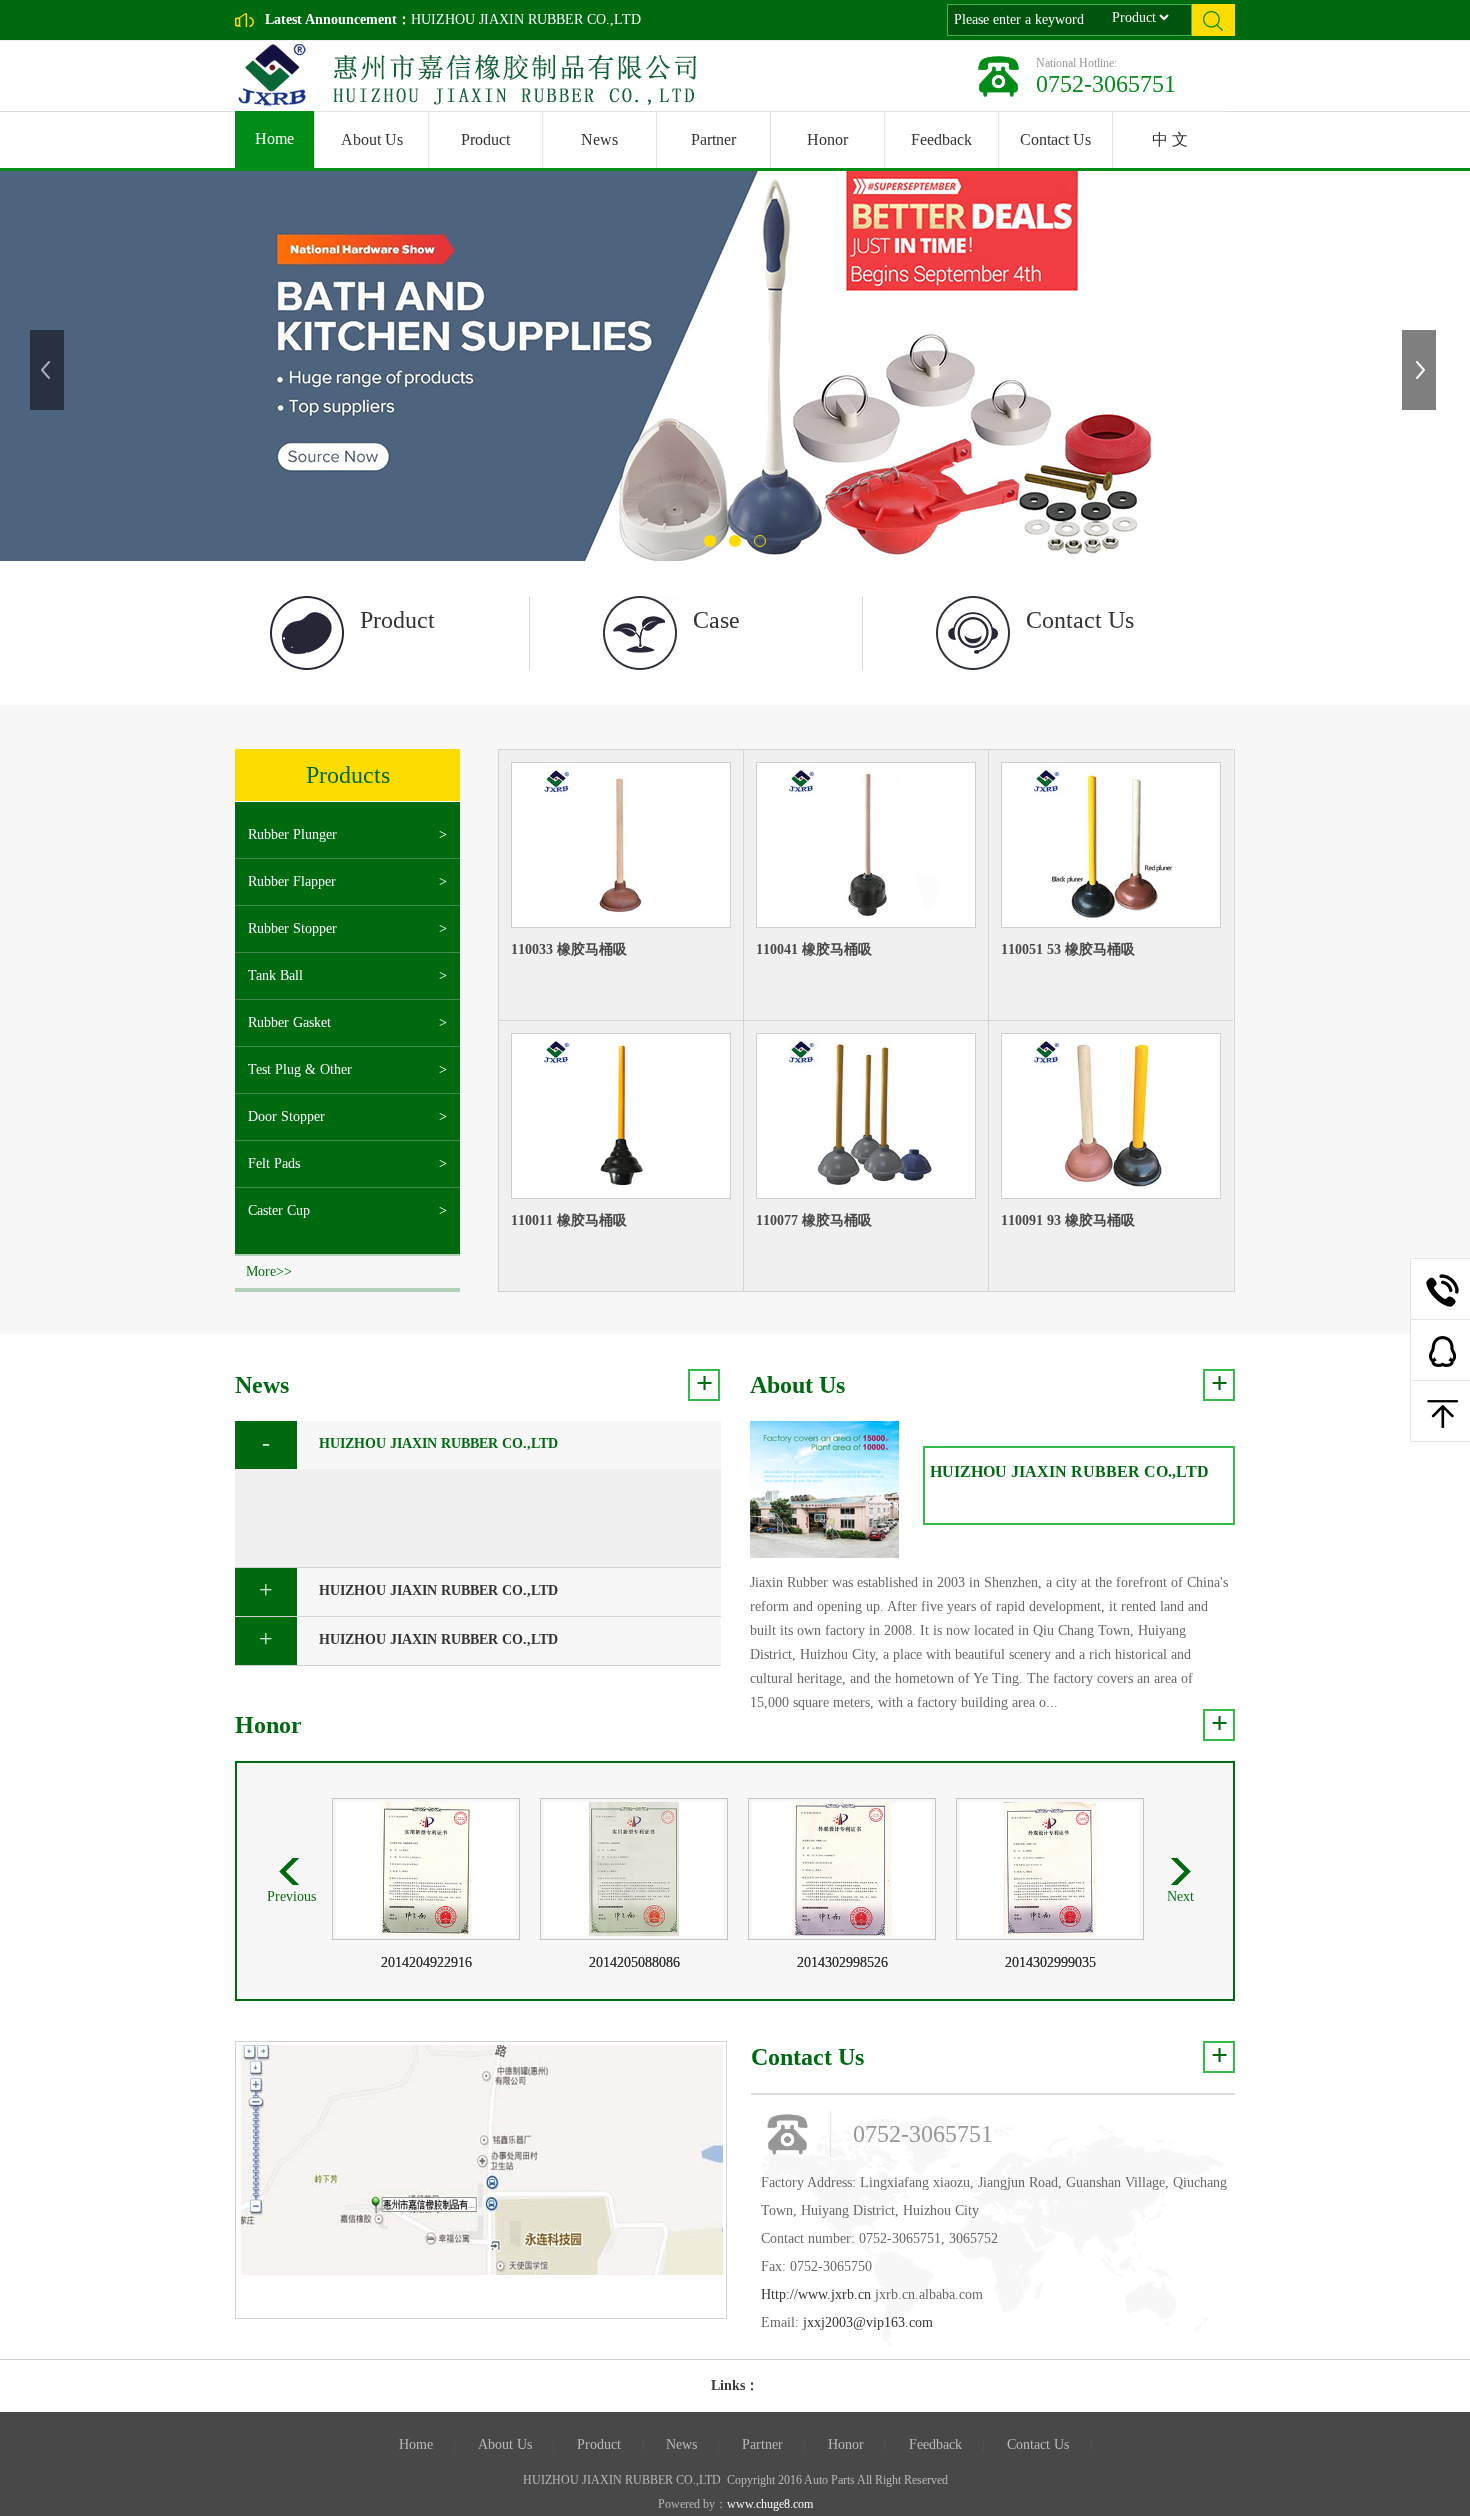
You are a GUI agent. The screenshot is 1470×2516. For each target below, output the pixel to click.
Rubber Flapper (292, 881)
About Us (372, 139)
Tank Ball (275, 975)
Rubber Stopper (292, 928)
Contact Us (1055, 139)
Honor (827, 139)
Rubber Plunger (292, 834)
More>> (269, 1271)
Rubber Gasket (289, 1022)
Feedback (941, 139)
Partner (713, 139)
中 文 (1170, 139)
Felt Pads (274, 1163)
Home (274, 138)
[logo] (461, 75)
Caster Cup (279, 1210)
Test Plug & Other (300, 1069)
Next (1421, 370)
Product (485, 139)
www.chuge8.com (770, 2504)
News (599, 139)
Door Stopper (286, 1116)
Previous (49, 370)
